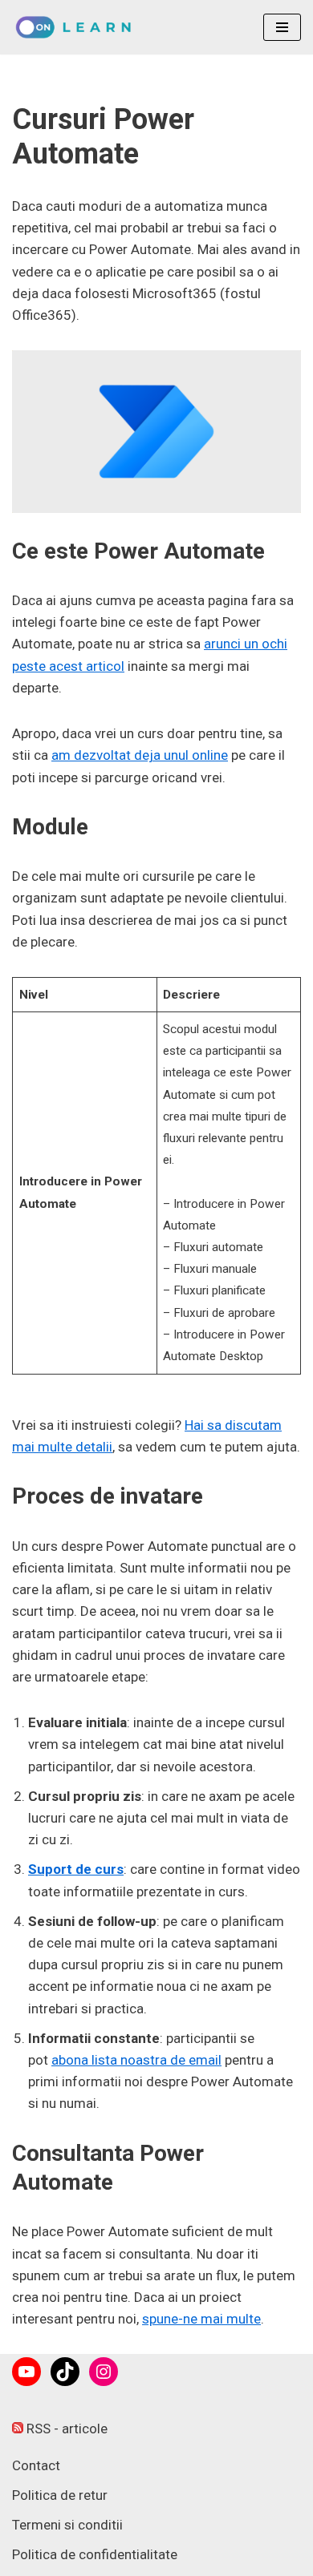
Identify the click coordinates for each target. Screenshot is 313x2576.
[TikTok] (65, 2372)
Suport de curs (76, 1869)
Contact (36, 2465)
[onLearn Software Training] (78, 27)
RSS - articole (65, 2429)
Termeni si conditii (67, 2525)
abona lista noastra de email (136, 2060)
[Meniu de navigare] (282, 27)
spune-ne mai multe (201, 2319)
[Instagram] (104, 2372)
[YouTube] (26, 2372)
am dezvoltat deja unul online (140, 755)
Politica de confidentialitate (95, 2554)
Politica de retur (60, 2495)
